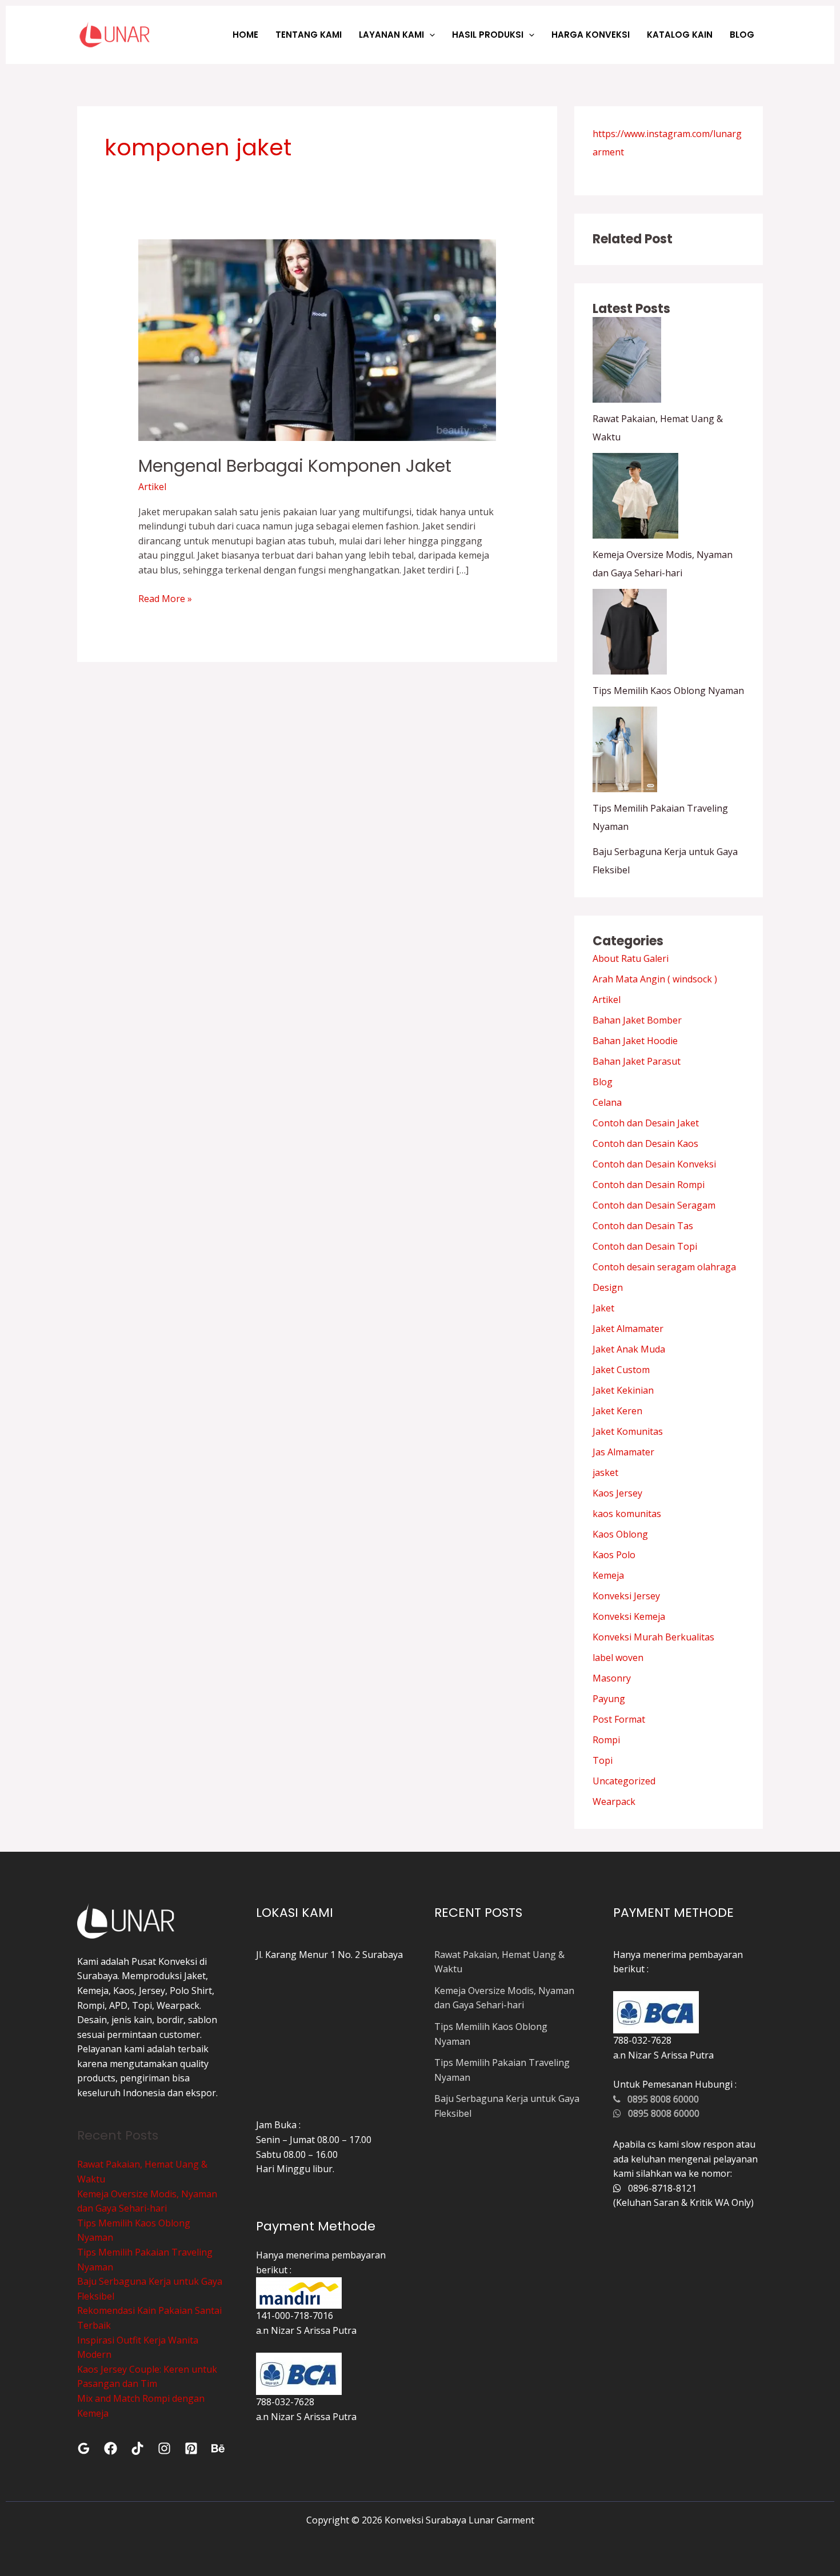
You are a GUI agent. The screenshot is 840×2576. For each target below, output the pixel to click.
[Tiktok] (137, 2448)
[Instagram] (164, 2448)
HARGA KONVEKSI (591, 35)
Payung (609, 1699)
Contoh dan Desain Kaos (645, 1143)
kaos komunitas (627, 1514)
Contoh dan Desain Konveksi (654, 1164)
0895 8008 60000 (660, 2099)
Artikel (152, 487)
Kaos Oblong (620, 1534)
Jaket (603, 1308)
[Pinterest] (191, 2448)
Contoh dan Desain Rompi (649, 1185)
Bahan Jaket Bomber (637, 1020)
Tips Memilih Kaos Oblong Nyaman (668, 691)
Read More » (165, 598)
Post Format (619, 1719)
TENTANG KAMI (309, 35)
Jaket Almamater (628, 1329)
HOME (245, 35)
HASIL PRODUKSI (488, 35)
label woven (618, 1658)
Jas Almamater (623, 1452)
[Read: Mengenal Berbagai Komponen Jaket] (317, 339)
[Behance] (218, 2448)
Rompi (606, 1740)
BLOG (742, 35)
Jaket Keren (617, 1411)
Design (608, 1287)
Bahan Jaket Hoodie (635, 1041)
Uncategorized (624, 1781)
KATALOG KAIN (680, 35)
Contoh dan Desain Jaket (646, 1123)
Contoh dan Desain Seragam (654, 1205)
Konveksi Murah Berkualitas (653, 1637)
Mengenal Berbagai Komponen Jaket (295, 466)
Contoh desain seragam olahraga (664, 1267)
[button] (429, 35)
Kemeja (608, 1575)
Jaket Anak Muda (629, 1349)
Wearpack (614, 1801)
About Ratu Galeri (631, 958)
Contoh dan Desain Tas (643, 1226)
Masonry (612, 1678)
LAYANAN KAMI (391, 35)
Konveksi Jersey (626, 1596)
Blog (603, 1082)
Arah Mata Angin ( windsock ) (655, 979)
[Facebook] (111, 2448)
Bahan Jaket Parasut (637, 1061)
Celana (607, 1102)
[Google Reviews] (84, 2448)
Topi (603, 1760)
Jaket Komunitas (628, 1431)
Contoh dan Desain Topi (645, 1246)
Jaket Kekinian (623, 1390)
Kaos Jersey (617, 1493)
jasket (605, 1472)
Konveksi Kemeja (629, 1616)
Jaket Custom (621, 1370)
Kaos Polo (614, 1555)
